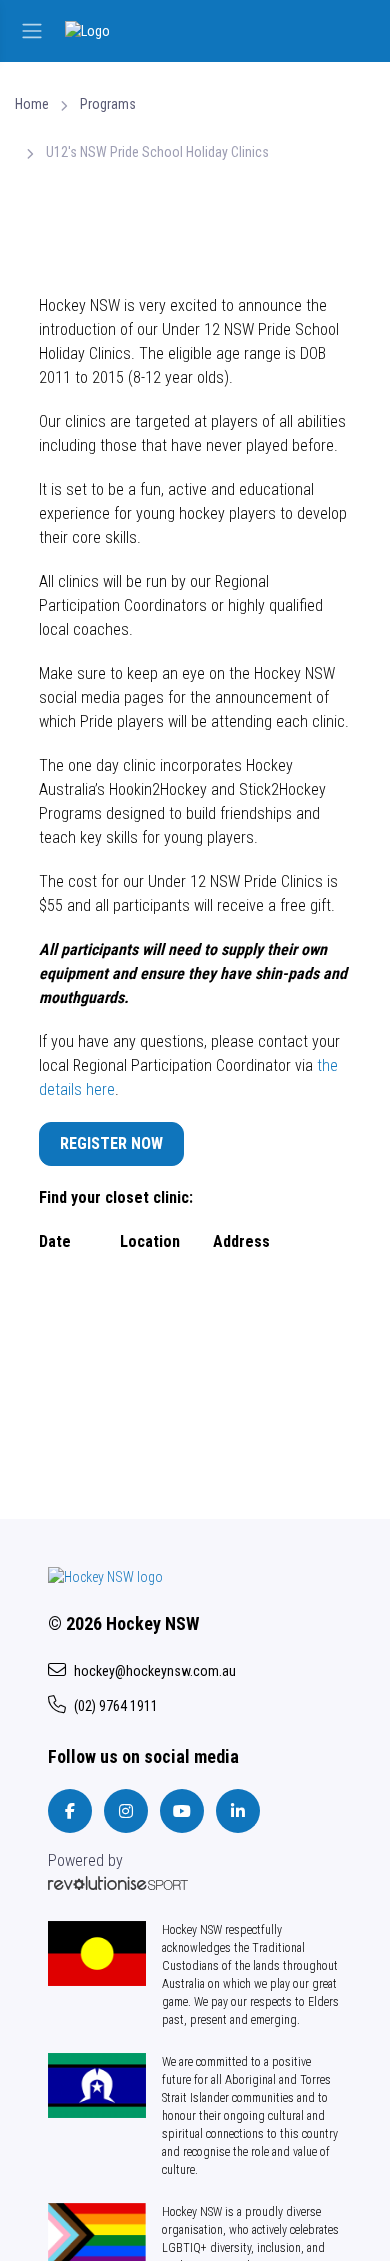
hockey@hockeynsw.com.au (155, 1671)
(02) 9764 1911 (116, 1706)
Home (32, 104)
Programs (108, 104)
